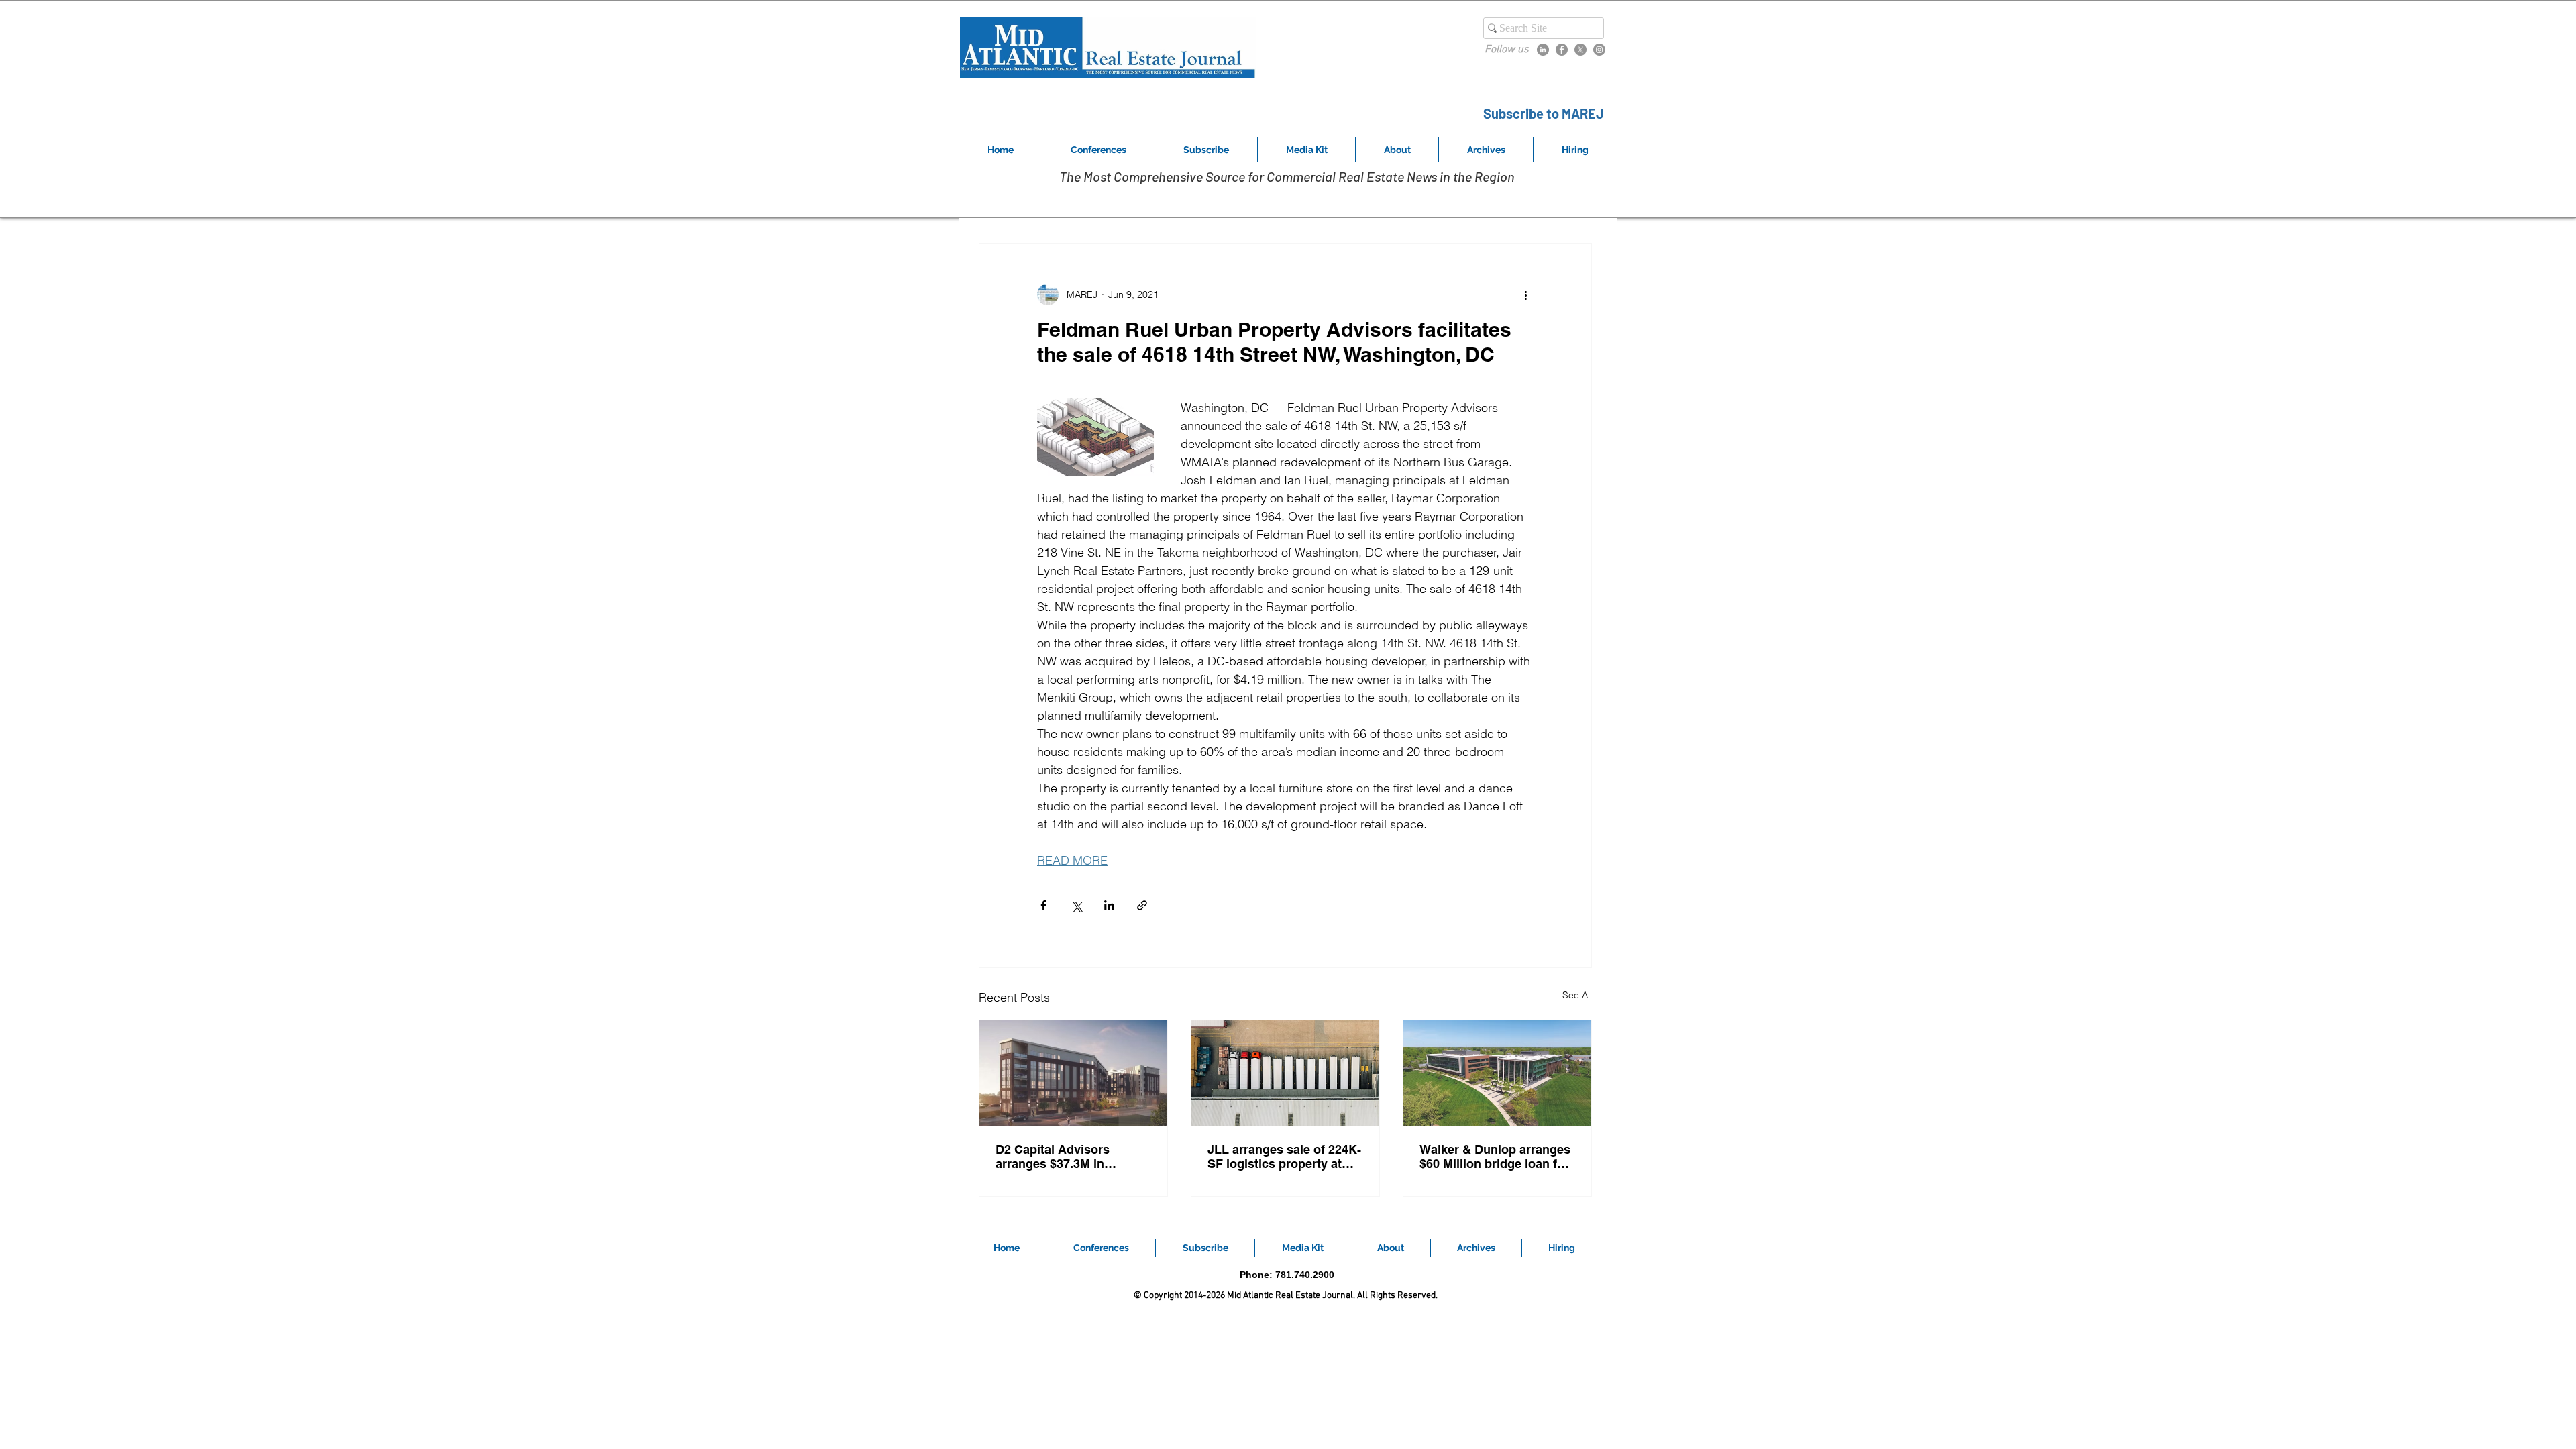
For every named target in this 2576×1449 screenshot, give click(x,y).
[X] (1580, 50)
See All (1577, 995)
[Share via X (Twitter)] (1076, 905)
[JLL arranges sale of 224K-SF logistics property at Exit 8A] (1285, 1073)
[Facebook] (1562, 50)
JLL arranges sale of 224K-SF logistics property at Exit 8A (1284, 1157)
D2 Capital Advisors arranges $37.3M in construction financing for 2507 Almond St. (1070, 1157)
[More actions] (1525, 294)
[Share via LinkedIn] (1109, 905)
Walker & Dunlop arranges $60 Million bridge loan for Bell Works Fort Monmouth (1496, 1157)
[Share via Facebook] (1043, 905)
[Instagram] (1599, 50)
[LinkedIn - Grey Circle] (1543, 50)
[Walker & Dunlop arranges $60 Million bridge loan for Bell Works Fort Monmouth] (1497, 1073)
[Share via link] (1142, 905)
